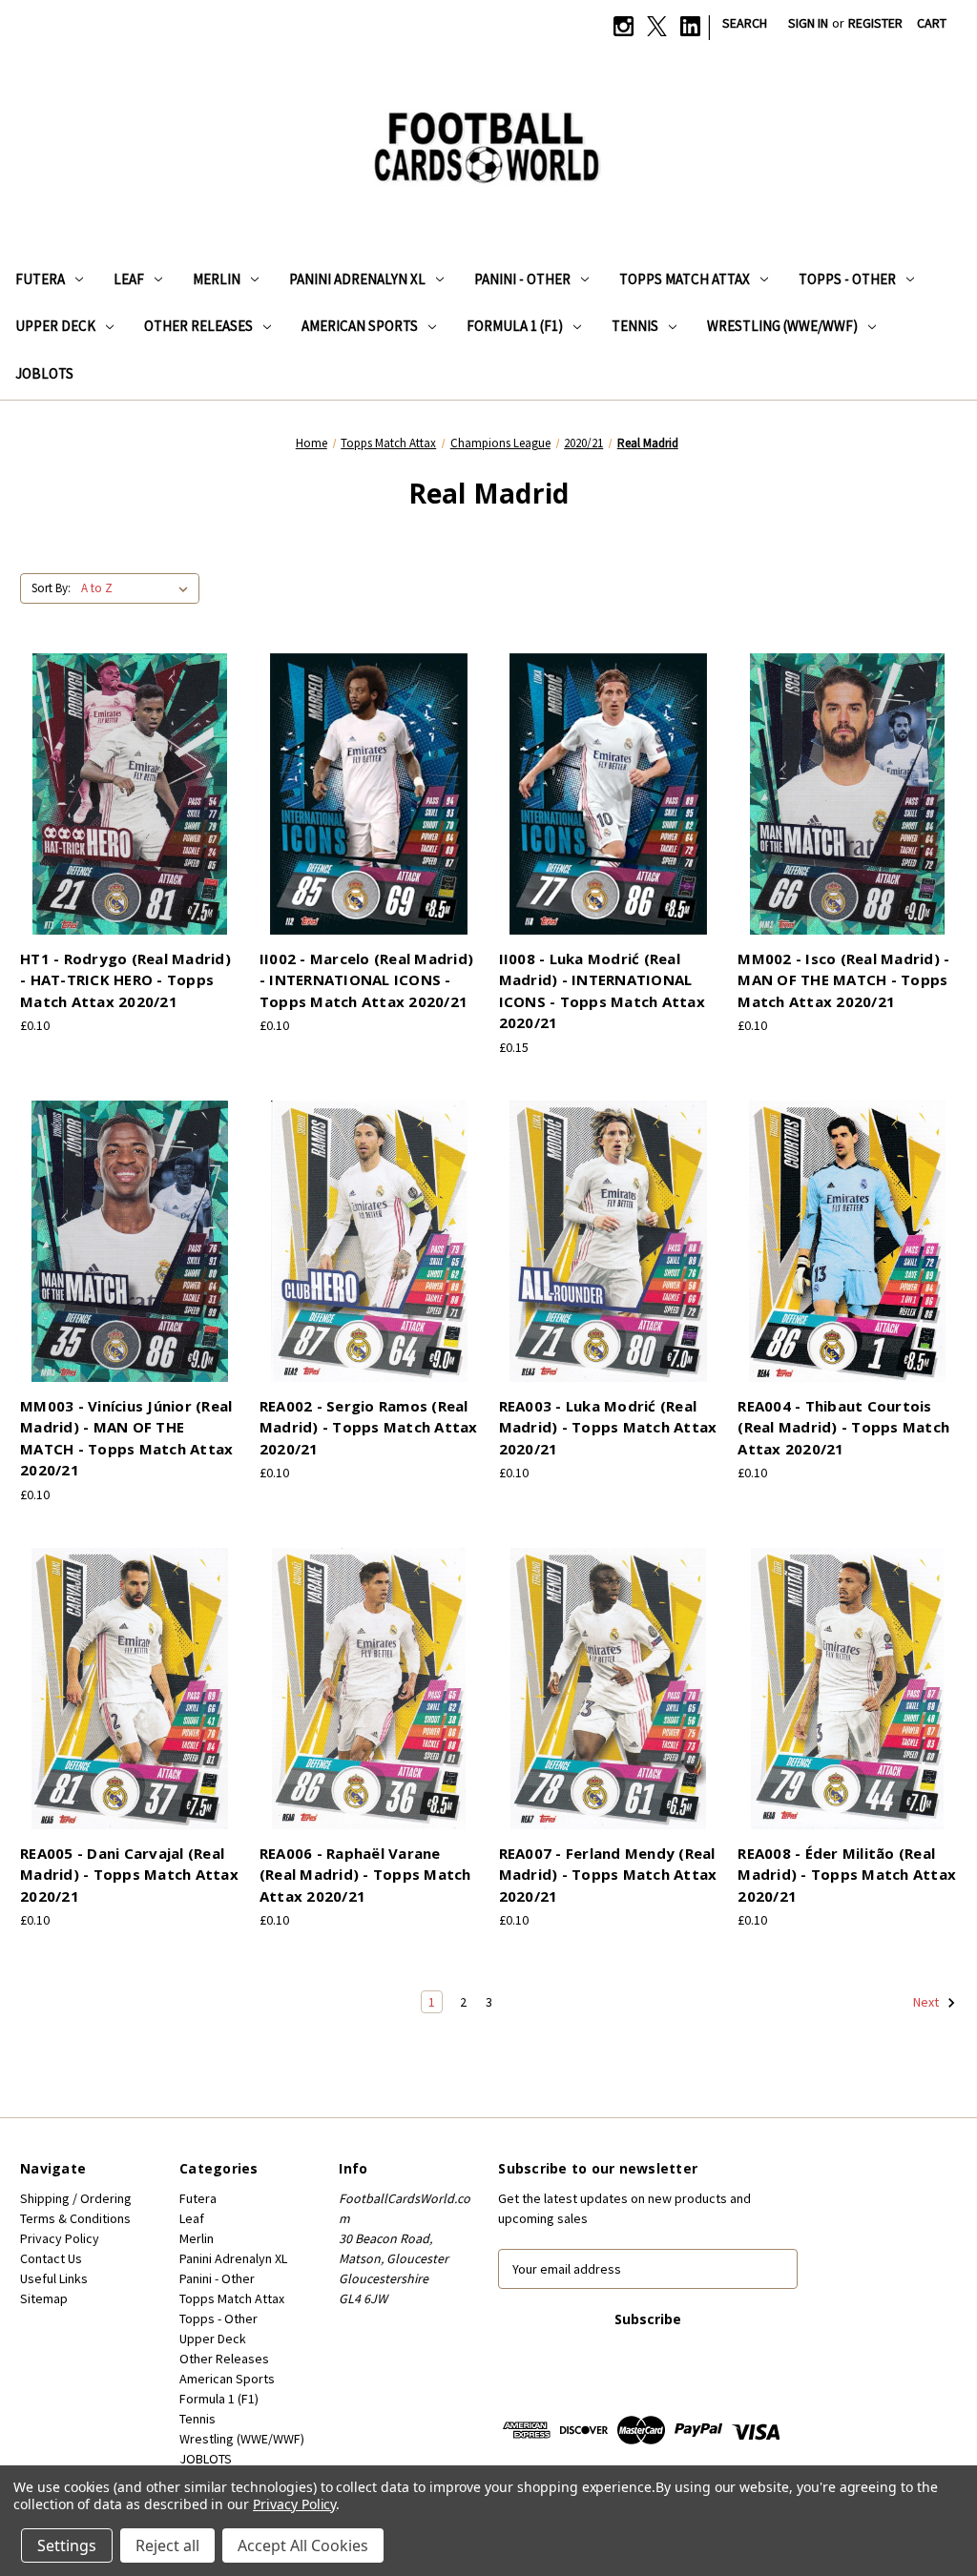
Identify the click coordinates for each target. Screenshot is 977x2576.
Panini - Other (522, 279)
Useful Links (54, 2278)
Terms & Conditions (75, 2218)
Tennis (635, 326)
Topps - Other (847, 279)
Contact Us (51, 2258)
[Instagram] (624, 26)
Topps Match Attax (685, 279)
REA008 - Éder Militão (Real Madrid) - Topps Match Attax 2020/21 (847, 1875)
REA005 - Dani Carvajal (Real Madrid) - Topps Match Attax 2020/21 (129, 1875)
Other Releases (198, 326)
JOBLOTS (44, 373)
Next (927, 2002)
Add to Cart (130, 811)
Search (745, 23)
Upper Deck (55, 326)
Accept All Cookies (303, 2545)
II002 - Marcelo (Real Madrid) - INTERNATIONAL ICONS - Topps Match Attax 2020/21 (366, 980)
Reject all (167, 2545)
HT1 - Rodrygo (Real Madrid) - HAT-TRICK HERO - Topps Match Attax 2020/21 (125, 980)
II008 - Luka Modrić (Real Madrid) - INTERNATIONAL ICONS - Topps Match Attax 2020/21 (602, 991)
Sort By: (51, 588)
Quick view (127, 777)
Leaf (129, 279)
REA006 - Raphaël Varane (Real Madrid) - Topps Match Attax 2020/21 (365, 1875)
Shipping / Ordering (76, 2198)
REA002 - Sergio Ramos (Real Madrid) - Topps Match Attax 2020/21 (369, 1427)
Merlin (217, 279)
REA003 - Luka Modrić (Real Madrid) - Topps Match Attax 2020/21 (608, 1427)
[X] (657, 26)
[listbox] (138, 588)
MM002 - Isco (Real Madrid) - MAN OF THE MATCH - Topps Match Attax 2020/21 (843, 980)
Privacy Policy (60, 2238)
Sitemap (44, 2298)
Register (875, 23)
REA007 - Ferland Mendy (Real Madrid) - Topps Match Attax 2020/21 (608, 1875)
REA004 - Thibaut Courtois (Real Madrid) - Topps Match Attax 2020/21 (843, 1427)
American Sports (360, 326)
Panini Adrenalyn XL (357, 279)
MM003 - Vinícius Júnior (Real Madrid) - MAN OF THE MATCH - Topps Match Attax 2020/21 (126, 1438)
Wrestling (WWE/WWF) (782, 326)
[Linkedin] (690, 26)
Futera (40, 279)
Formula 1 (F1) (515, 326)
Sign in (808, 23)
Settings (67, 2545)
